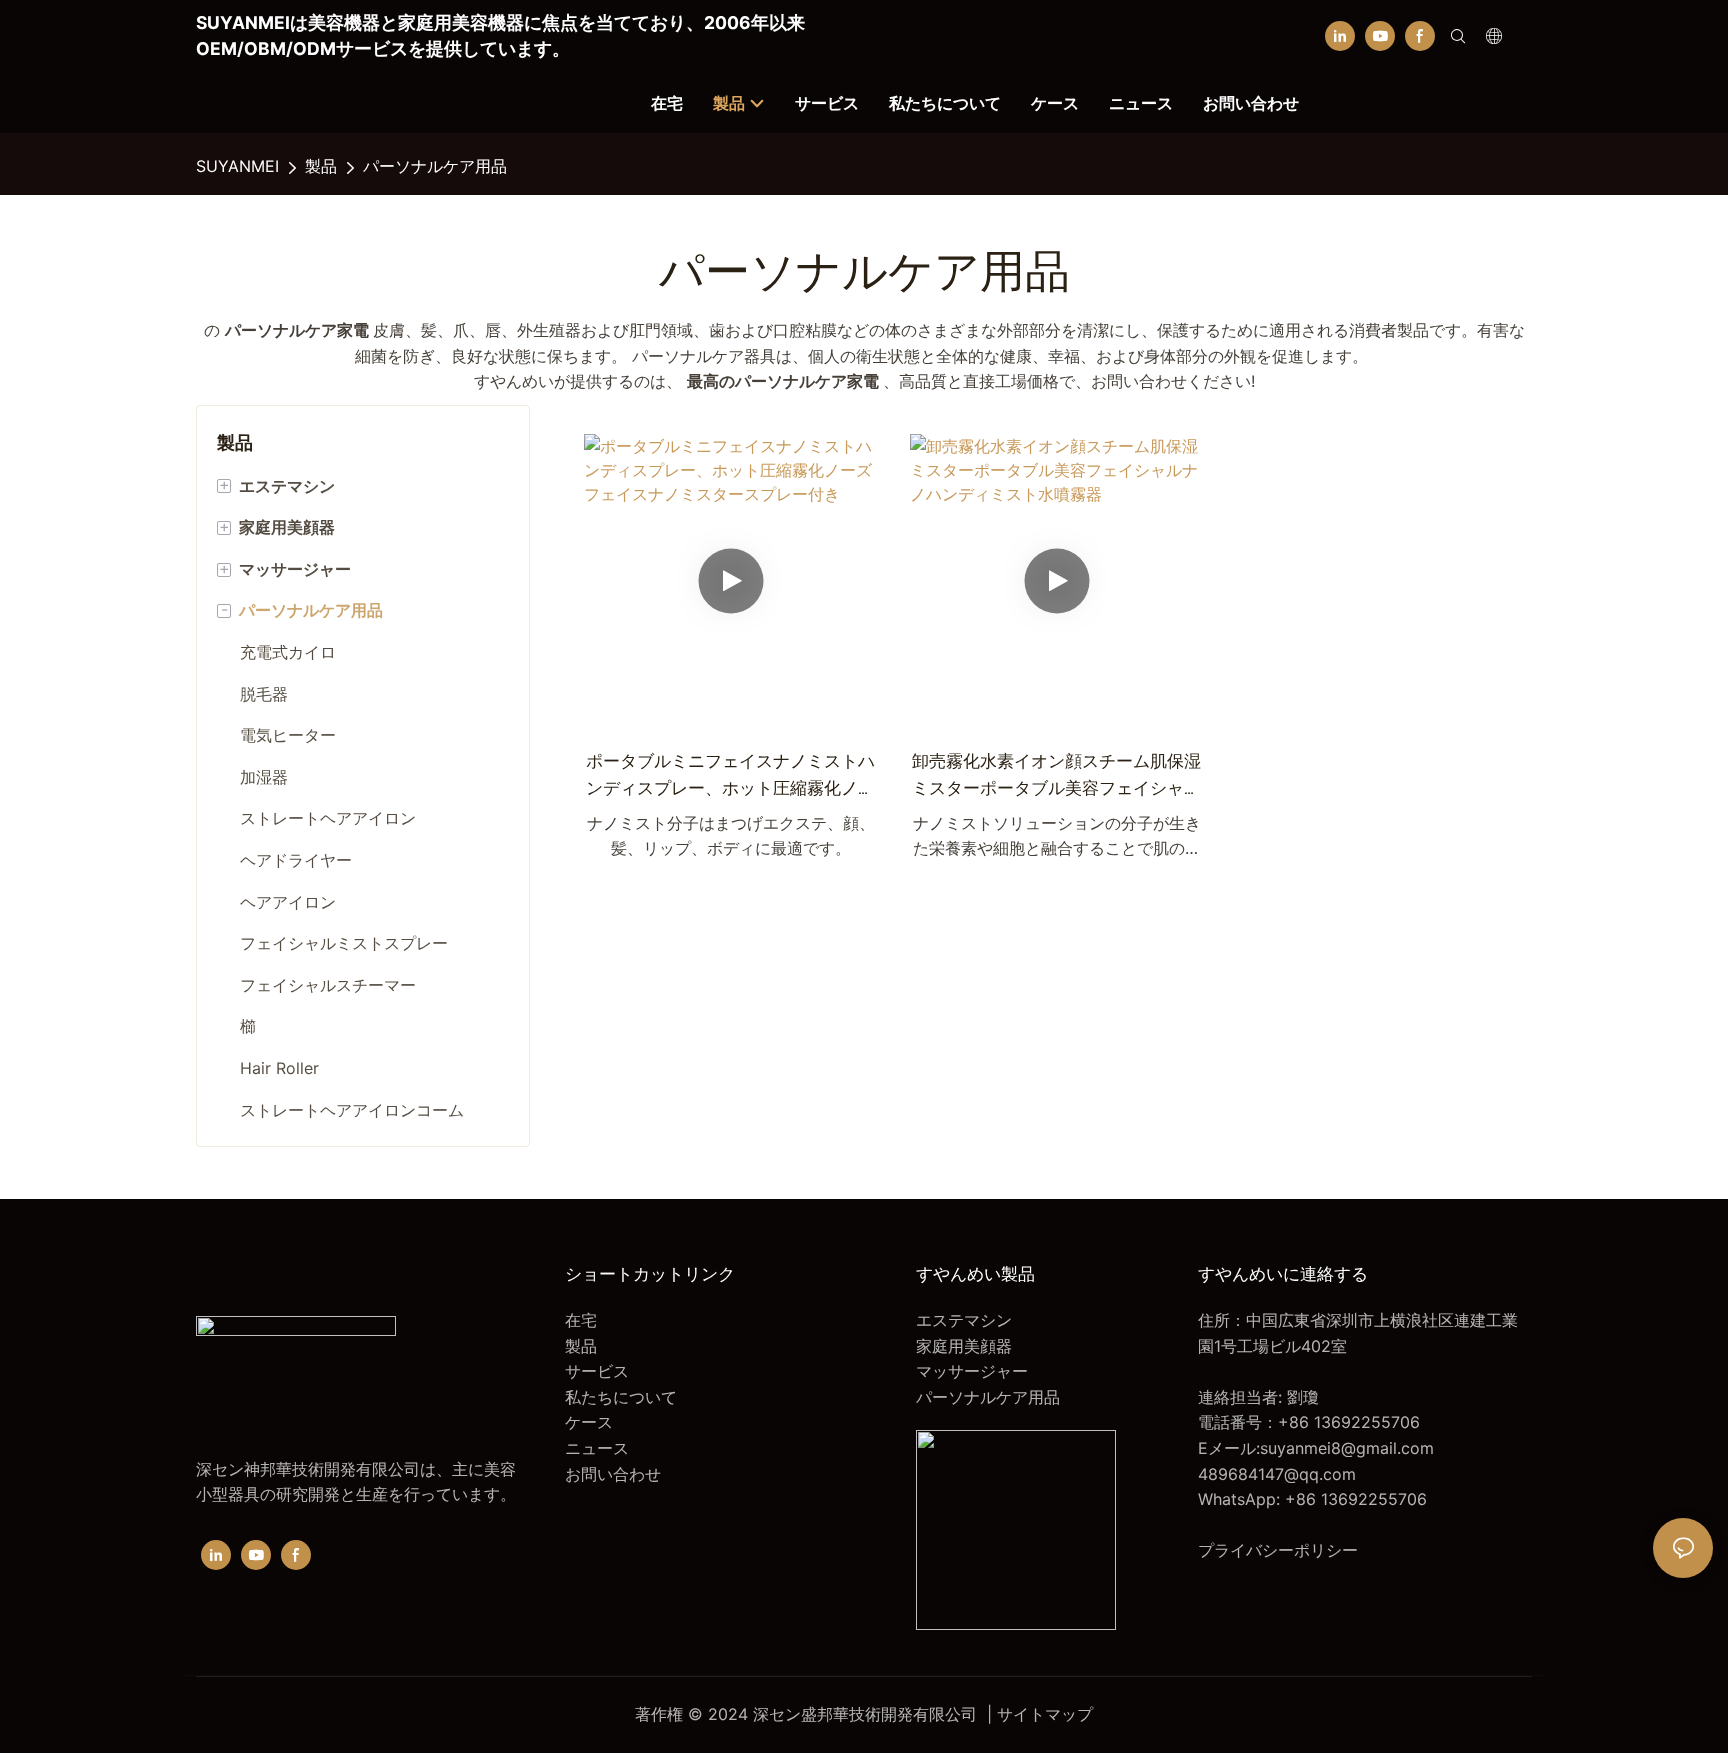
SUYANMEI (237, 166)
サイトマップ (1045, 1714)
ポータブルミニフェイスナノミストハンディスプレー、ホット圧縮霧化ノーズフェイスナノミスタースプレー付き (730, 776)
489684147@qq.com (1277, 1474)
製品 (321, 166)
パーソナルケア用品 (435, 166)
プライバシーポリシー (1278, 1550)
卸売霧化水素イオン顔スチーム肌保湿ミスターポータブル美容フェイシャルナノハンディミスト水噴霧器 (1056, 776)
